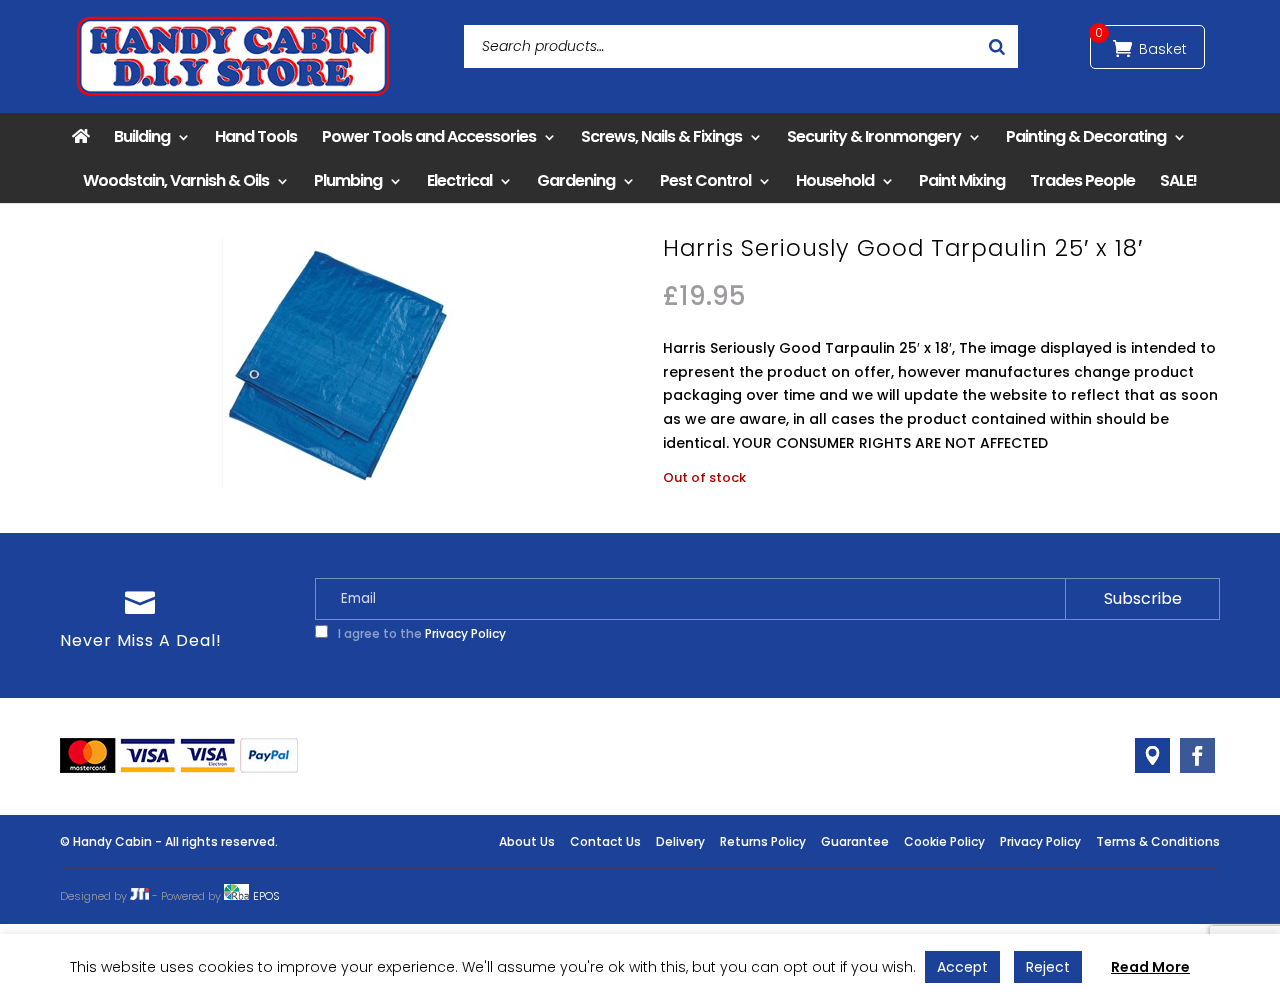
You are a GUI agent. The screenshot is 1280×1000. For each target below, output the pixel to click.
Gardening (576, 180)
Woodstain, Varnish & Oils (176, 180)
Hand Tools (256, 136)
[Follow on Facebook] (1197, 755)
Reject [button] (1048, 967)
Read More (1150, 967)
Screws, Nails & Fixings (661, 136)
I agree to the (420, 633)
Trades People (1082, 180)
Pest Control (705, 180)
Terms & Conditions (1158, 841)
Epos (266, 896)
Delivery (680, 841)
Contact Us (605, 841)
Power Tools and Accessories (429, 136)
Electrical (459, 180)
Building (142, 136)
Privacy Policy (465, 633)
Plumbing (348, 180)
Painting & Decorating (1086, 136)
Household (835, 180)
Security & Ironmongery (874, 136)
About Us (527, 841)
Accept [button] (962, 967)
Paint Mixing (962, 180)
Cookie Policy (944, 841)
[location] (1152, 755)
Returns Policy (763, 841)
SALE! (1178, 180)
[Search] (997, 46)
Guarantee (855, 841)
